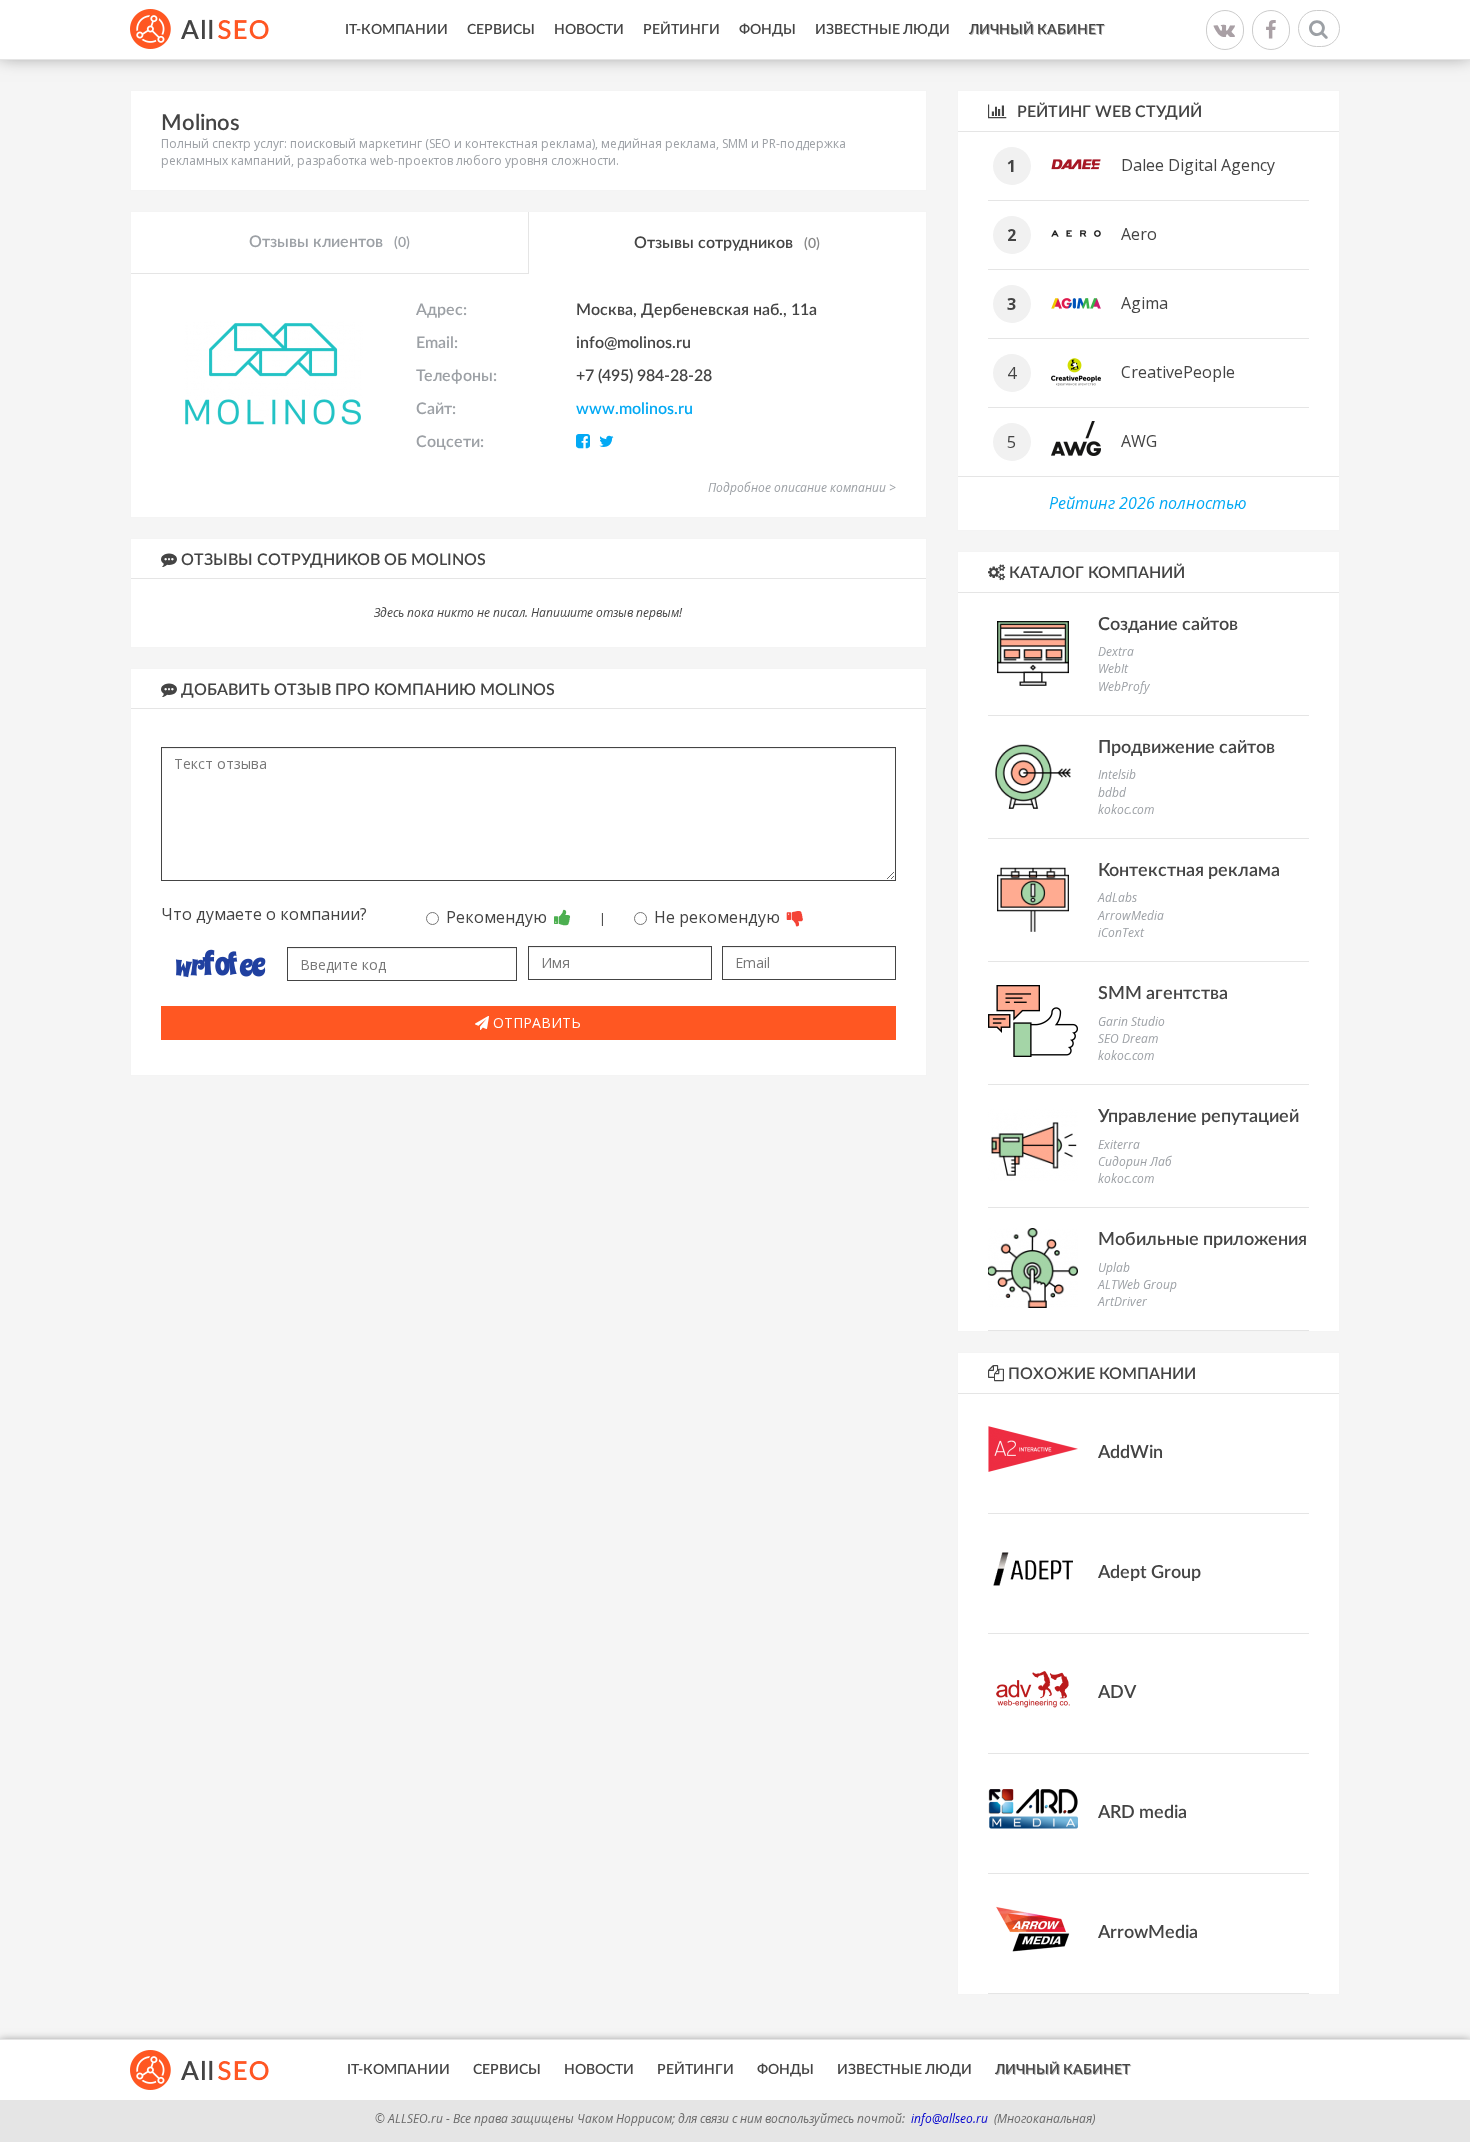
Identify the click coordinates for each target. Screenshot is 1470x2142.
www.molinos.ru (634, 409)
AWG (1139, 441)
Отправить (535, 1022)
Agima (1144, 303)
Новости (589, 30)
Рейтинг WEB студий (1107, 112)
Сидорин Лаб (1135, 1161)
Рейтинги (681, 30)
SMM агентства (1163, 994)
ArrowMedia (1131, 915)
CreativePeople (1178, 372)
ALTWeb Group (1137, 1284)
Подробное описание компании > (802, 487)
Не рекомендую (719, 917)
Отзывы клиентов (329, 242)
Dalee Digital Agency (1198, 165)
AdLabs (1117, 897)
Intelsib (1117, 774)
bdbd (1112, 792)
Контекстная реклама (1189, 871)
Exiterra (1119, 1144)
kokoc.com (1126, 809)
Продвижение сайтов (1186, 748)
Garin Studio (1131, 1021)
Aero (1139, 234)
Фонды (767, 30)
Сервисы (501, 30)
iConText (1121, 932)
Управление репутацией (1198, 1117)
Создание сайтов (1168, 625)
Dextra (1116, 651)
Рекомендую (498, 917)
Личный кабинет (1036, 30)
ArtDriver (1122, 1301)
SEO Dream (1128, 1038)
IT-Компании (396, 30)
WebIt (1113, 668)
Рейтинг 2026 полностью (1148, 503)
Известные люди (882, 30)
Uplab (1114, 1267)
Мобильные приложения (1202, 1240)
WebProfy (1124, 686)
